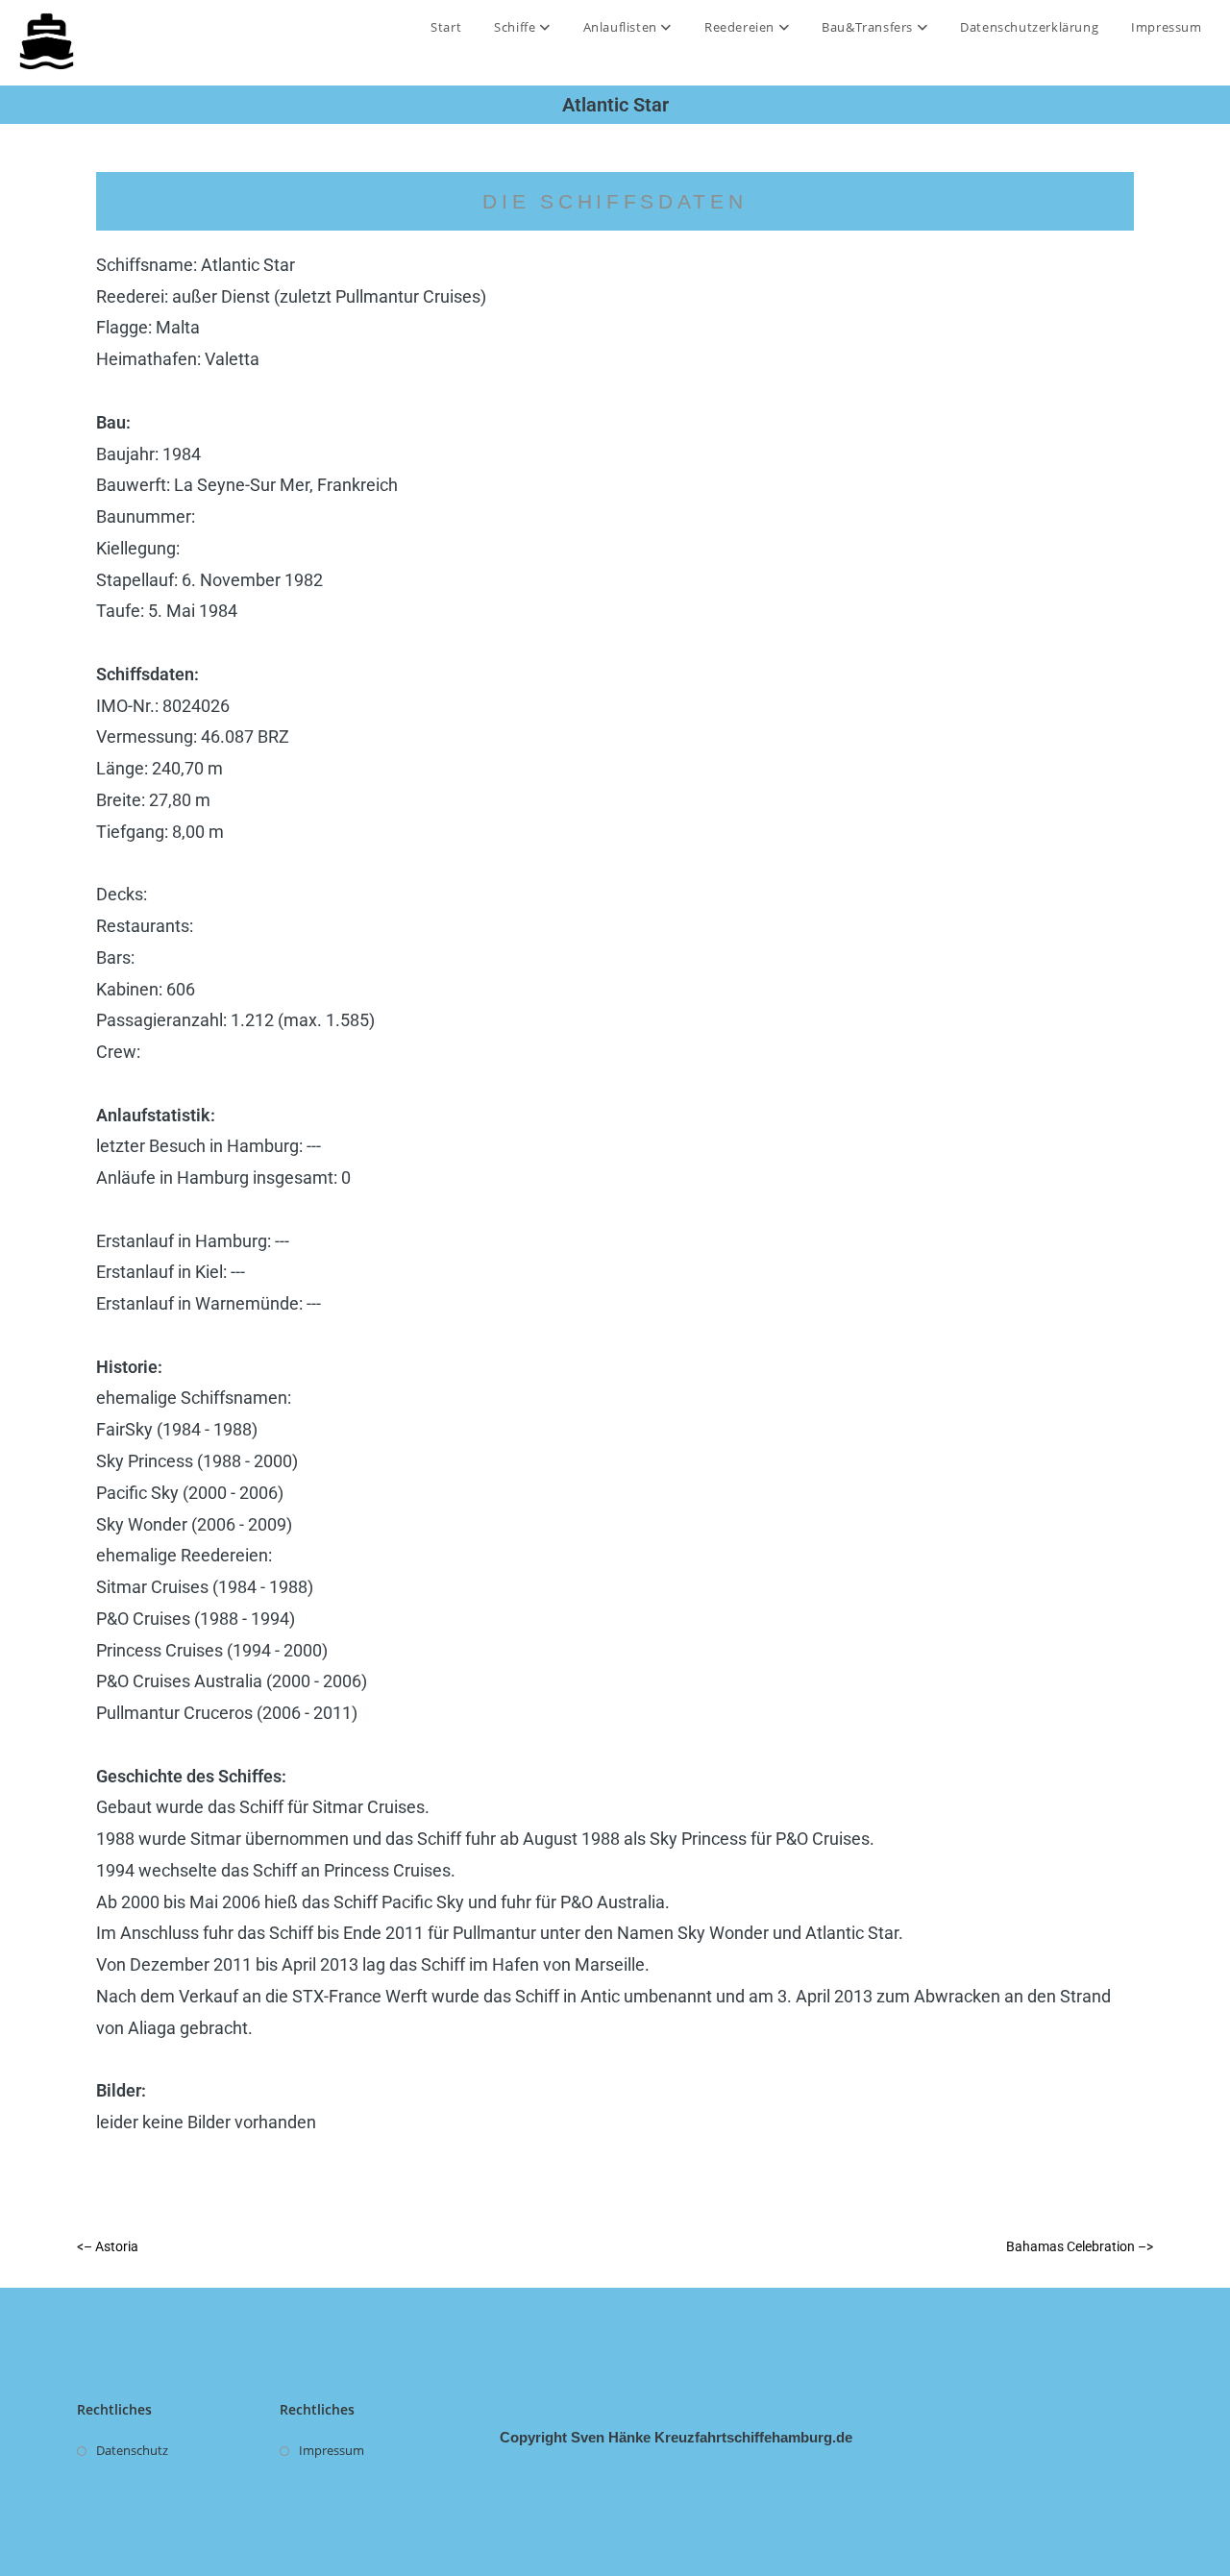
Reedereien (741, 27)
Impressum (1166, 27)
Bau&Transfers (869, 27)
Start (446, 27)
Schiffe (517, 27)
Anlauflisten (622, 27)
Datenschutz (132, 2450)
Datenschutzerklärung (1029, 27)
